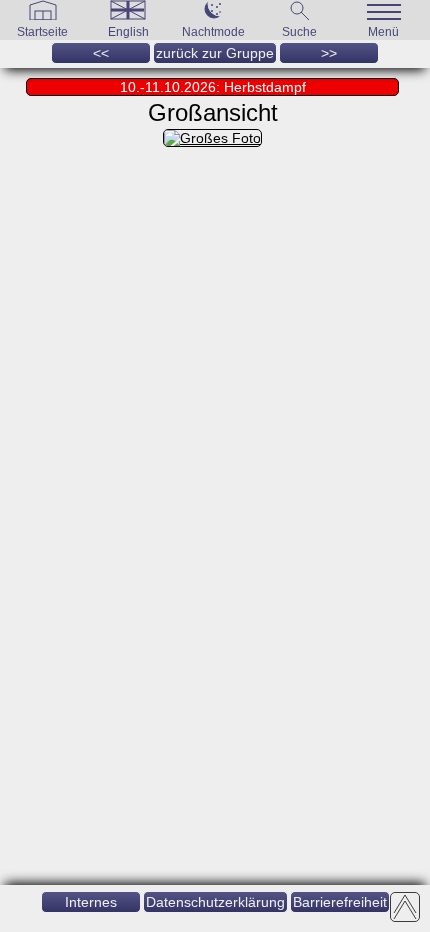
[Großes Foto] (212, 138)
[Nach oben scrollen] (405, 907)
